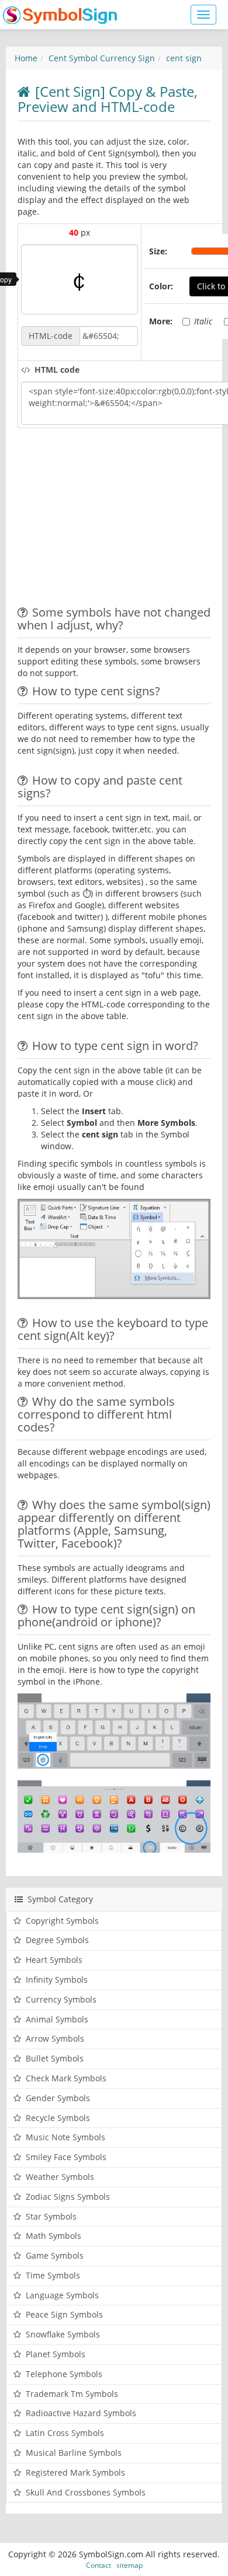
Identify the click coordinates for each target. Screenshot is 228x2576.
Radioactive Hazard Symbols (81, 2413)
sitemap (129, 2565)
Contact (99, 2565)
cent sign (184, 58)
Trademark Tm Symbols (72, 2394)
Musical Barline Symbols (74, 2453)
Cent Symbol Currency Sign (102, 58)
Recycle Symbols (58, 2118)
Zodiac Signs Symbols (68, 2197)
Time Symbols (53, 2275)
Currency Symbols (61, 1999)
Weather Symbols (60, 2177)
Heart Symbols (54, 1960)
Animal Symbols (57, 2019)
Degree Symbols (57, 1940)
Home (26, 58)
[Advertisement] (116, 519)
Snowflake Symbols (63, 2334)
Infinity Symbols (57, 1980)
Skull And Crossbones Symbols (86, 2492)
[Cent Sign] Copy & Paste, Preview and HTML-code (108, 99)
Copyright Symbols (62, 1921)
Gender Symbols (58, 2098)
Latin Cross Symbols (65, 2433)
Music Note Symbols (65, 2137)
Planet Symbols (56, 2354)
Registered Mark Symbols (75, 2472)
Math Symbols (53, 2236)
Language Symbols (62, 2295)
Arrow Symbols (55, 2038)
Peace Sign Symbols (64, 2314)
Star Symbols (51, 2216)
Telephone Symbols (64, 2374)
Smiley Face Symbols (66, 2157)
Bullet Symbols (55, 2058)
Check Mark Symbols (66, 2078)
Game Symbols (55, 2255)
